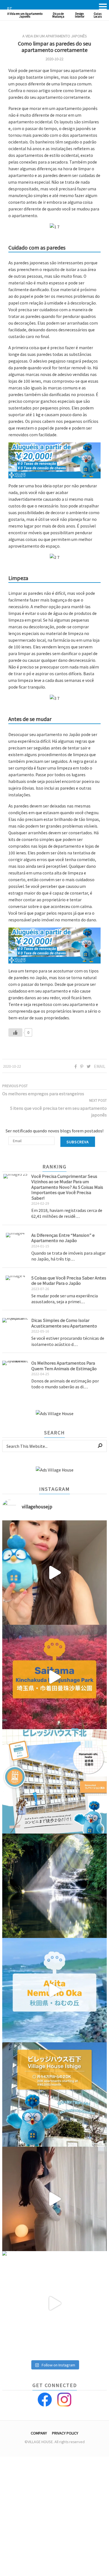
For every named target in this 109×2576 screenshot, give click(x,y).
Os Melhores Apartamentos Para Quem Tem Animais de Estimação (64, 1366)
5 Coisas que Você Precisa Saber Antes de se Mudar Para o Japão (69, 1280)
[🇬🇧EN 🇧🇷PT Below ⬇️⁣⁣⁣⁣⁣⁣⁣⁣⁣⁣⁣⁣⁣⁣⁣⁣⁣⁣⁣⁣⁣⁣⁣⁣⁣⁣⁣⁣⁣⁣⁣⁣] (54, 1573)
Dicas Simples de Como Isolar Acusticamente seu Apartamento (64, 1323)
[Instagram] (64, 2400)
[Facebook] (45, 2400)
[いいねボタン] (15, 1032)
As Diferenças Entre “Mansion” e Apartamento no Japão (63, 1238)
